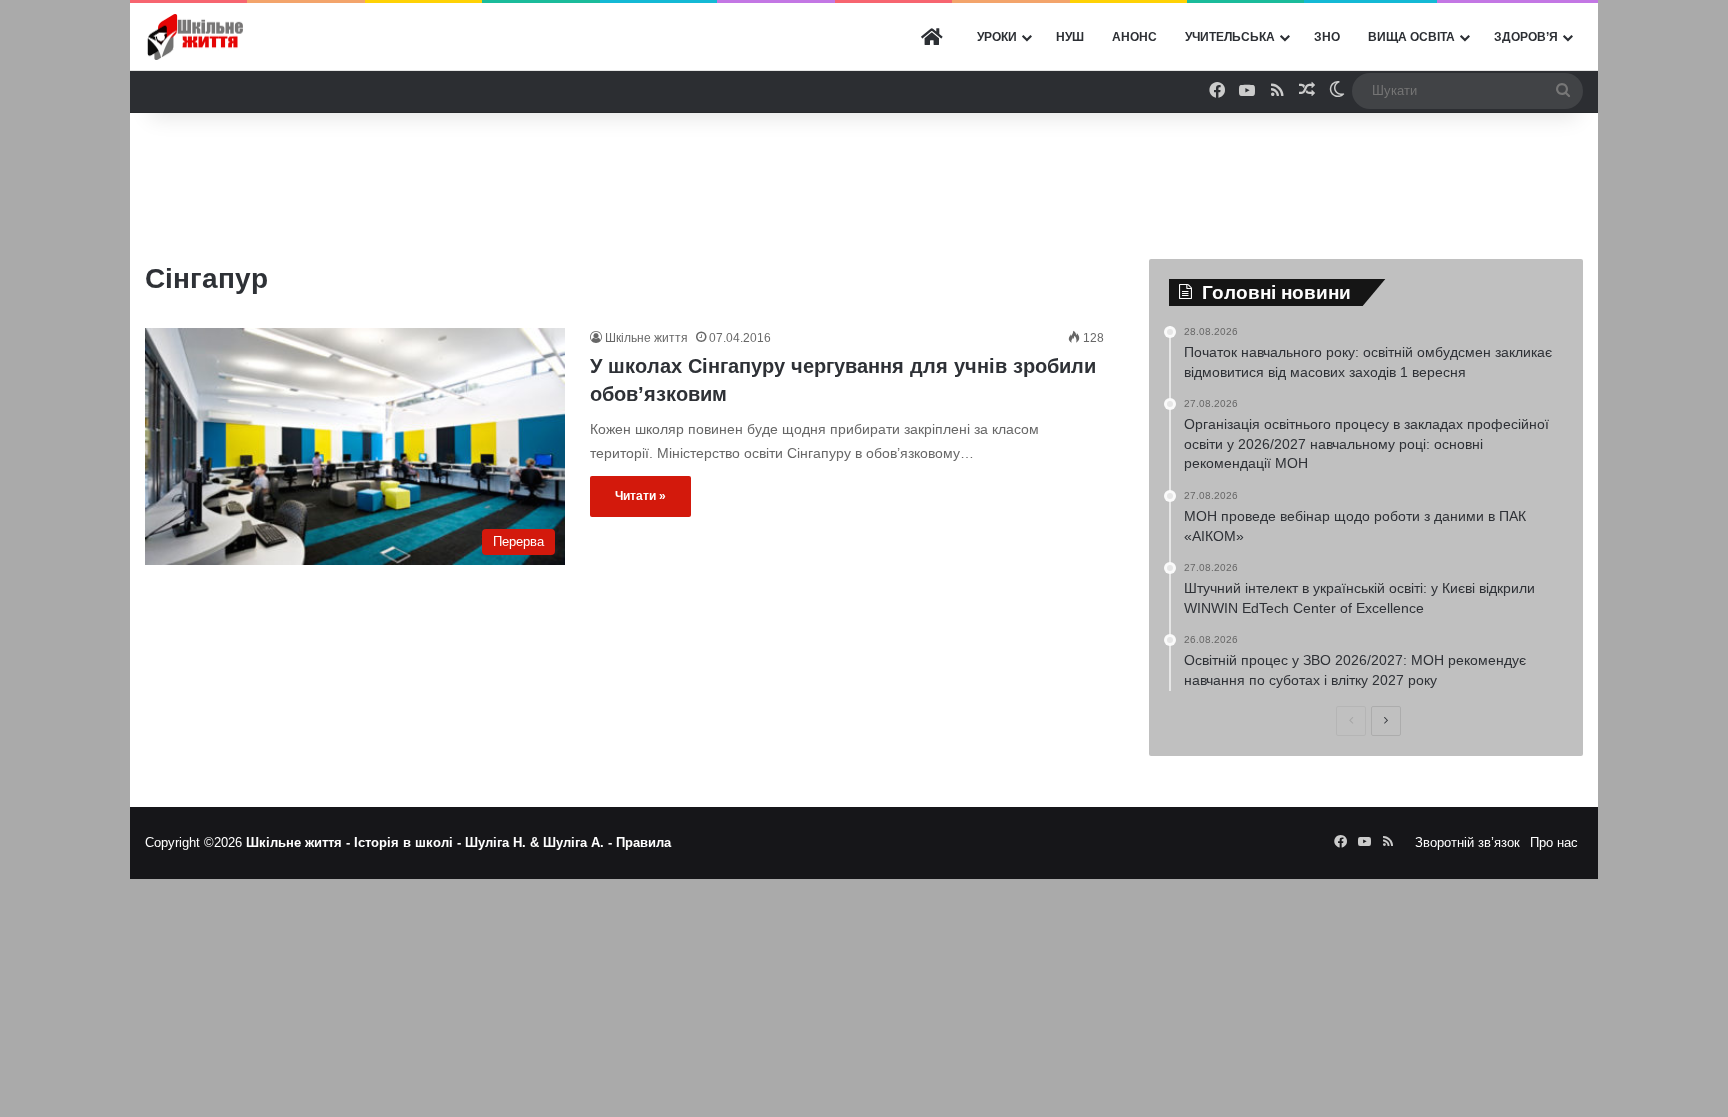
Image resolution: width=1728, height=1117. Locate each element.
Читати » (640, 496)
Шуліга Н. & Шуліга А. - (540, 842)
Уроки (997, 37)
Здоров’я (1526, 37)
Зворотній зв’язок (1467, 842)
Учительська (1230, 37)
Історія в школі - (409, 842)
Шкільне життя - (300, 842)
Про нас (1554, 842)
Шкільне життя (646, 338)
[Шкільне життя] (195, 37)
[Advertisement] (864, 178)
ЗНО (1327, 37)
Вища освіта (1411, 37)
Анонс (1134, 37)
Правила (643, 842)
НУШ (1070, 37)
